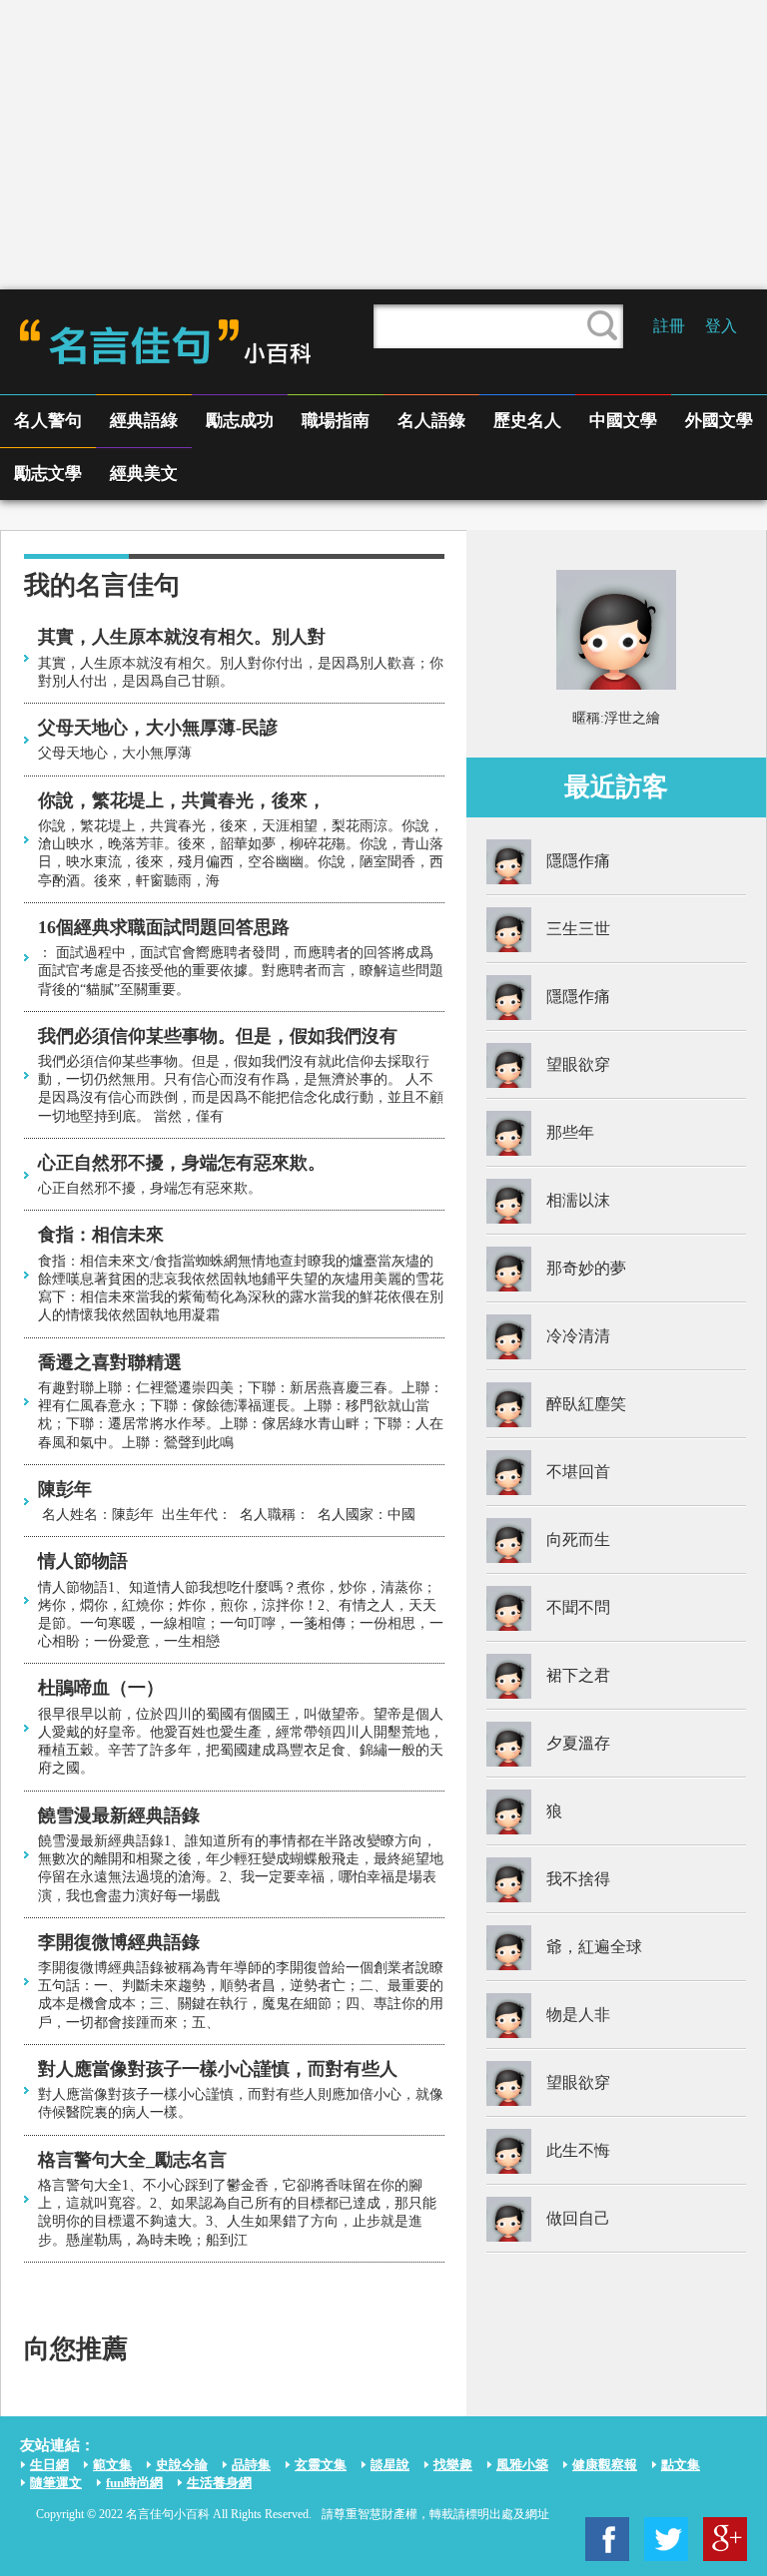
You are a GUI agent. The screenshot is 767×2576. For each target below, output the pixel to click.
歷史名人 (527, 421)
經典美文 (144, 474)
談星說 (390, 2465)
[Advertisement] (383, 145)
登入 (721, 326)
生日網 (49, 2465)
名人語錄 (431, 421)
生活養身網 (219, 2483)
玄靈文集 (321, 2465)
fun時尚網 (134, 2483)
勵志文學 (48, 474)
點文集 (681, 2465)
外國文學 (719, 421)
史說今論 (182, 2465)
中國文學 (623, 421)
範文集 (112, 2465)
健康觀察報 (605, 2465)
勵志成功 (240, 421)
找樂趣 (453, 2465)
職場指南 (336, 421)
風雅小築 (522, 2465)
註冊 (669, 326)
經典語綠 (144, 421)
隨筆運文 (56, 2483)
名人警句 (48, 421)
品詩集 (251, 2465)
